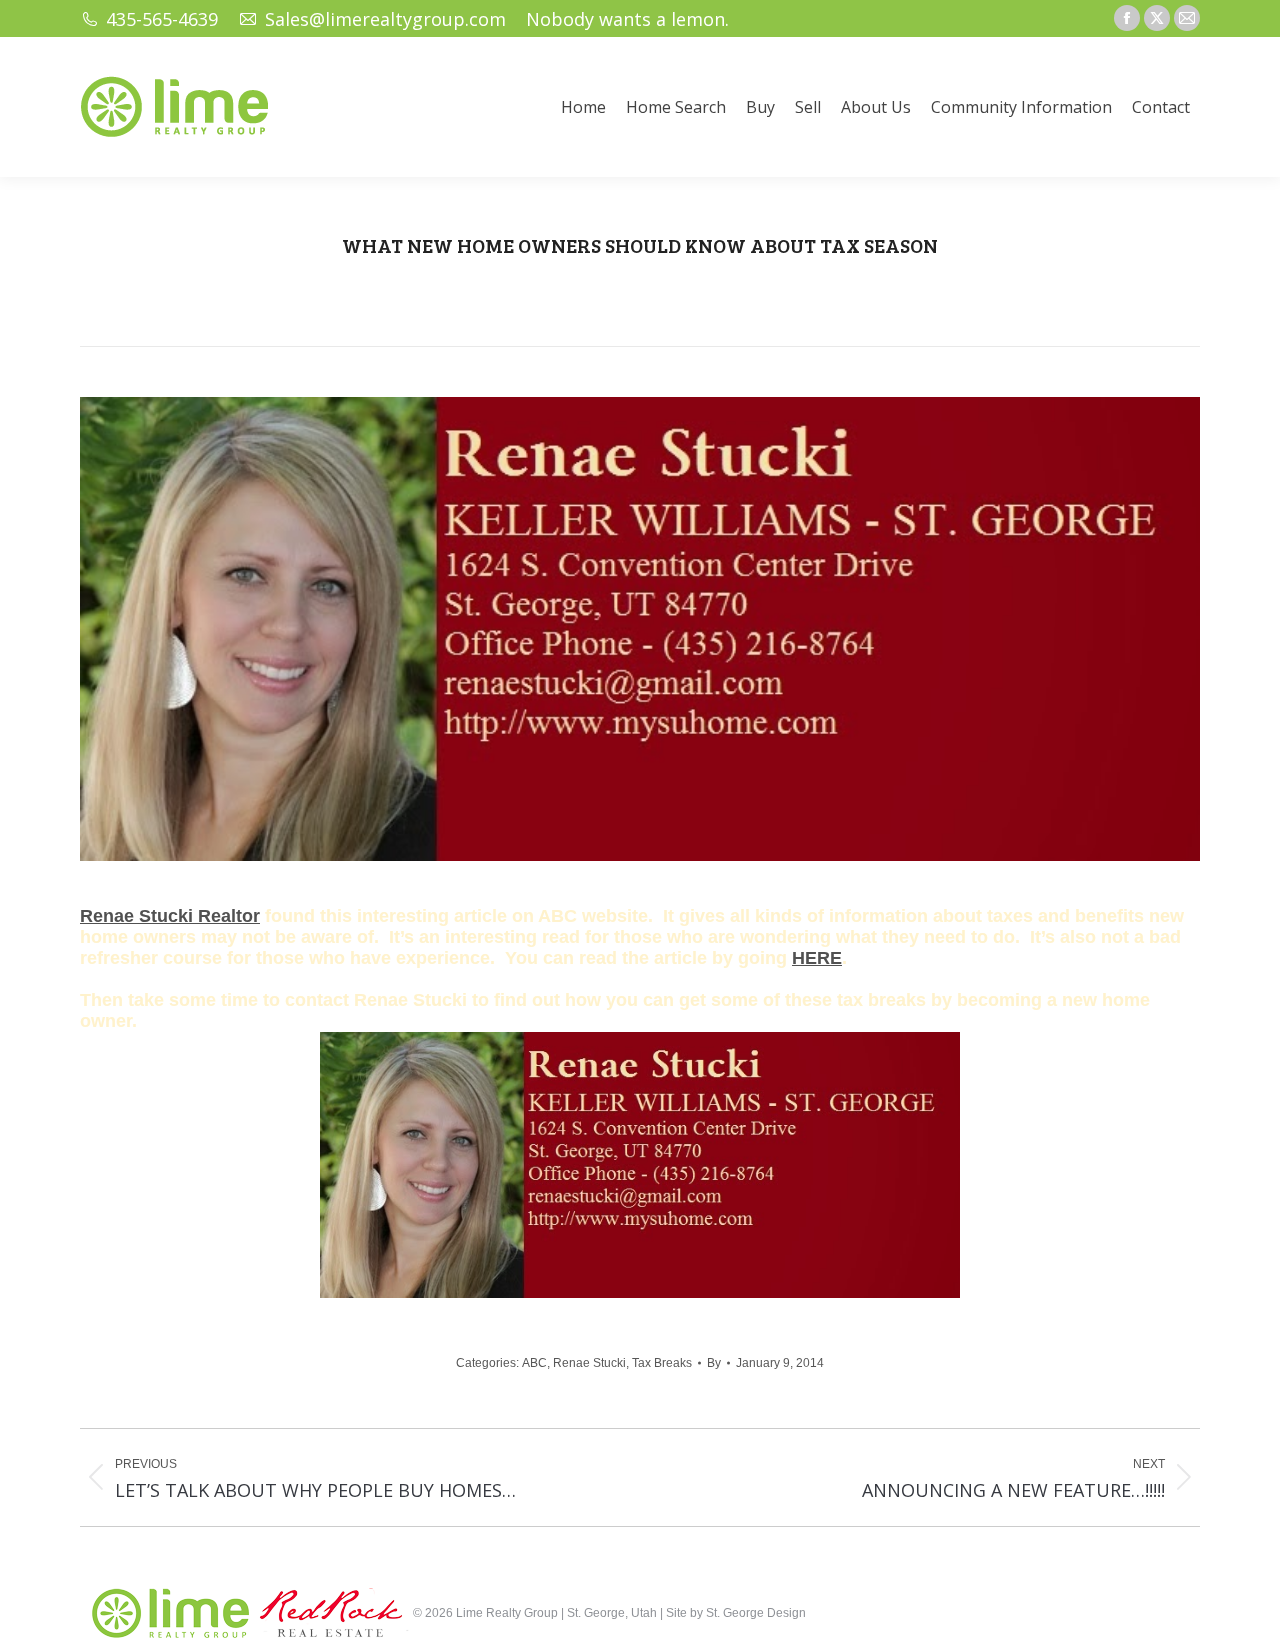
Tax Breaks (662, 1363)
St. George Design (756, 1613)
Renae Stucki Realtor (170, 916)
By (714, 1363)
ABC (534, 1363)
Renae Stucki (589, 1363)
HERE (817, 958)
